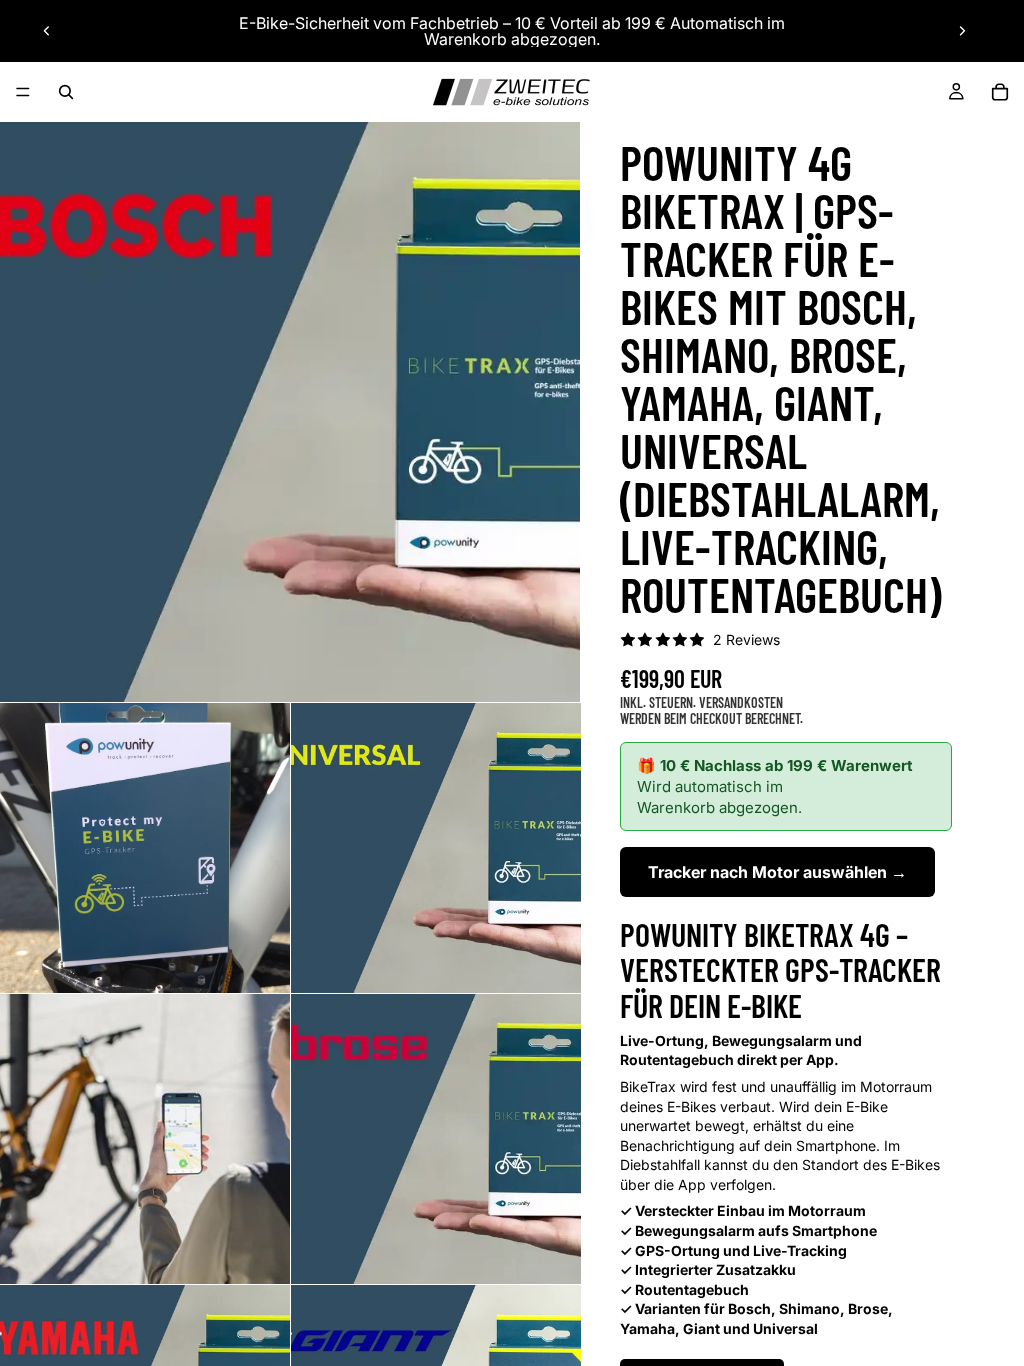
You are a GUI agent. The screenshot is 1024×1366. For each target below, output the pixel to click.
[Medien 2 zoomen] (145, 848)
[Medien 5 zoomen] (436, 1139)
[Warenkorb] (1000, 92)
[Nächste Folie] (962, 31)
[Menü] (23, 92)
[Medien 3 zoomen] (436, 848)
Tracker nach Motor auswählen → (777, 872)
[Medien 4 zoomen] (145, 1139)
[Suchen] (66, 92)
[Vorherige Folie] (47, 31)
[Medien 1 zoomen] (290, 412)
